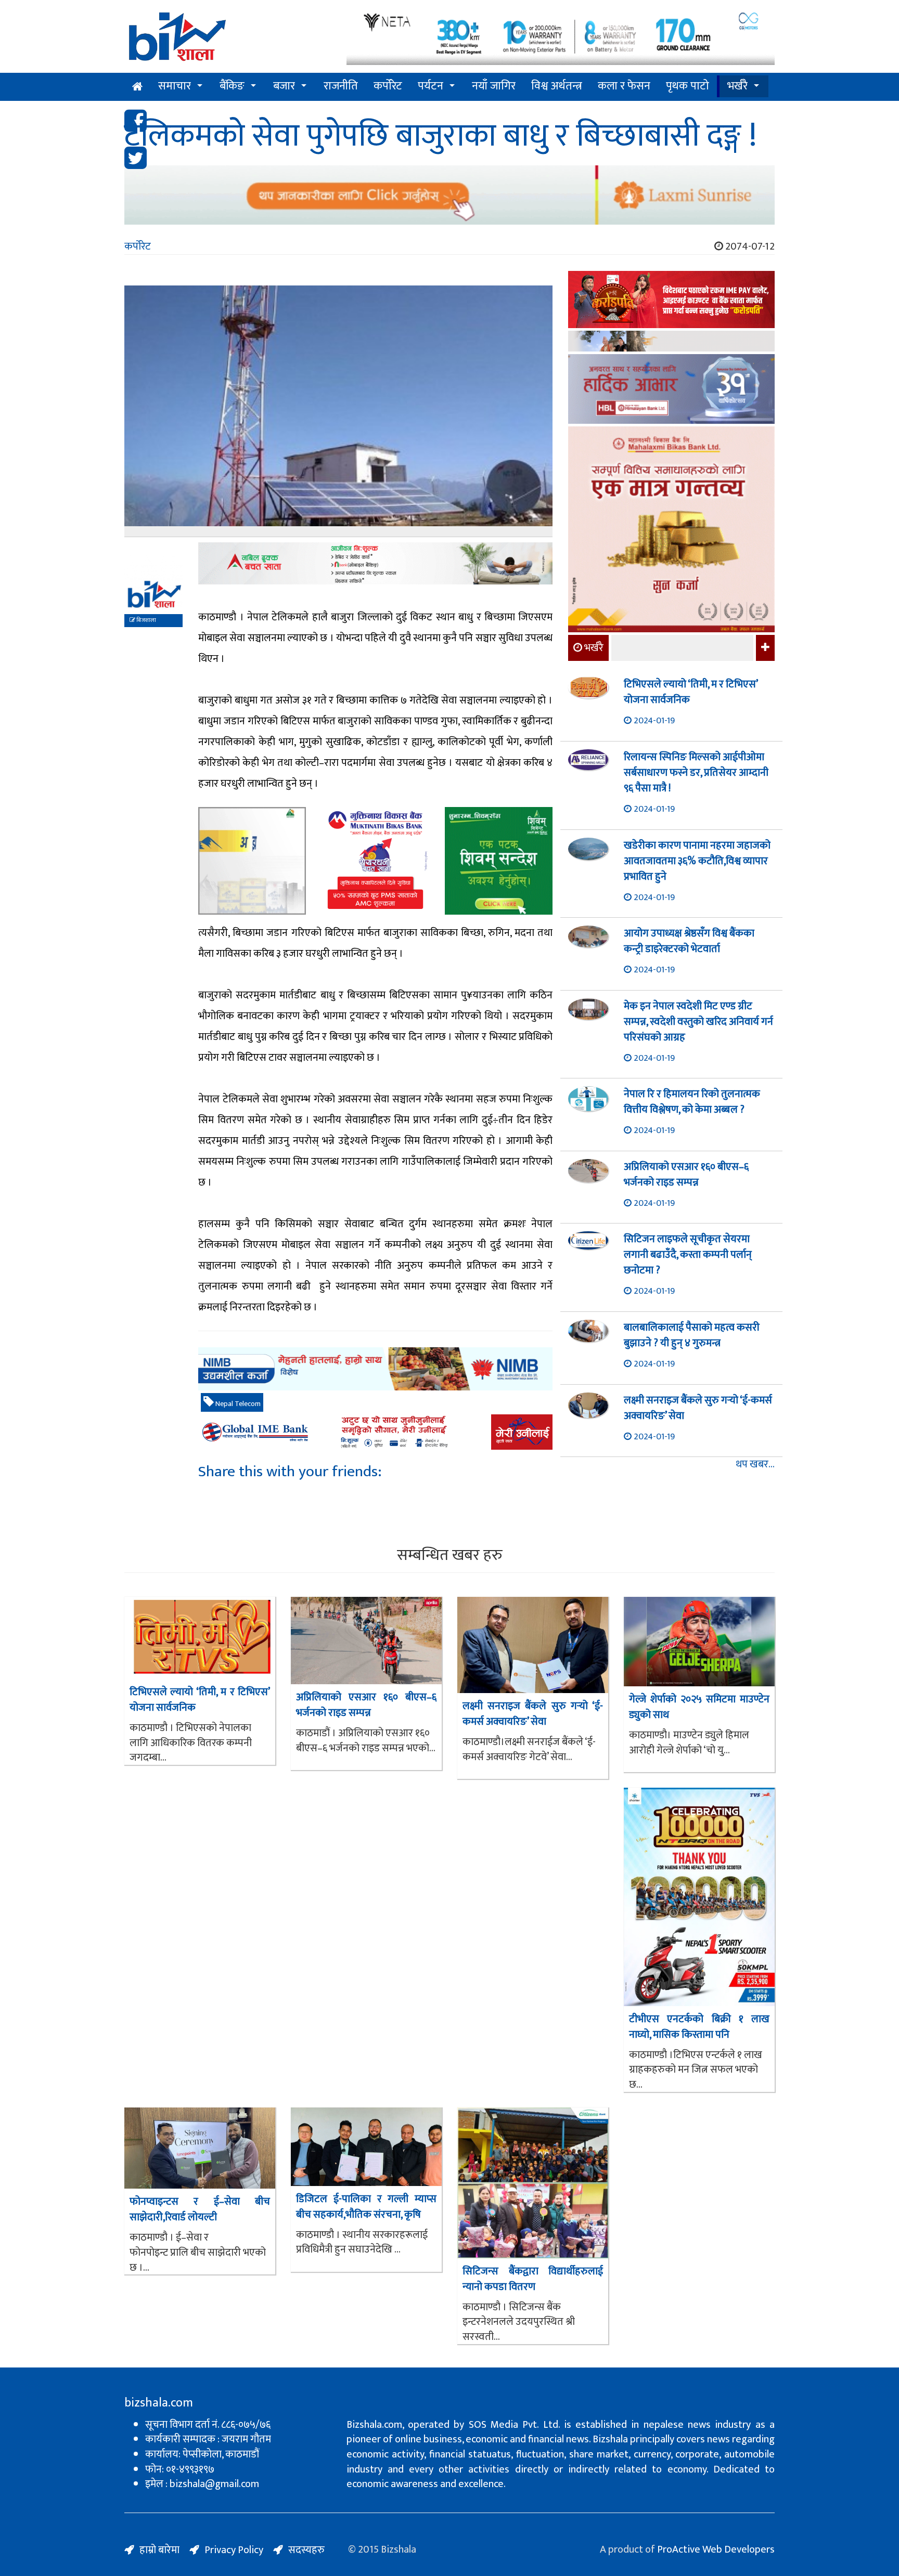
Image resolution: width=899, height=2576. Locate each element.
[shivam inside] (499, 861)
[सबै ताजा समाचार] (764, 648)
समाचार (175, 86)
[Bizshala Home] (137, 87)
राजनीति (341, 86)
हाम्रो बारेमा (159, 2550)
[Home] (228, 40)
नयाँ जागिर (494, 86)
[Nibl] (375, 1369)
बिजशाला (146, 620)
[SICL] (671, 342)
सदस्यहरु (306, 2550)
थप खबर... (755, 1465)
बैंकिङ (232, 86)
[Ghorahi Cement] (252, 861)
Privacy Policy (234, 2550)
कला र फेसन (624, 86)
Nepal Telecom (237, 1404)
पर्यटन (431, 86)
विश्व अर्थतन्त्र (557, 86)
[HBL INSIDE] (671, 390)
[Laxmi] (449, 195)
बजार (284, 86)
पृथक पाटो (688, 86)
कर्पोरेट (388, 86)
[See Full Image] (338, 411)
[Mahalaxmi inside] (671, 531)
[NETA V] (561, 38)
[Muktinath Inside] (375, 861)
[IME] (671, 301)
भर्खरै (737, 86)
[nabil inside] (375, 563)
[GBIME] (375, 1432)
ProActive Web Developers (716, 2549)
